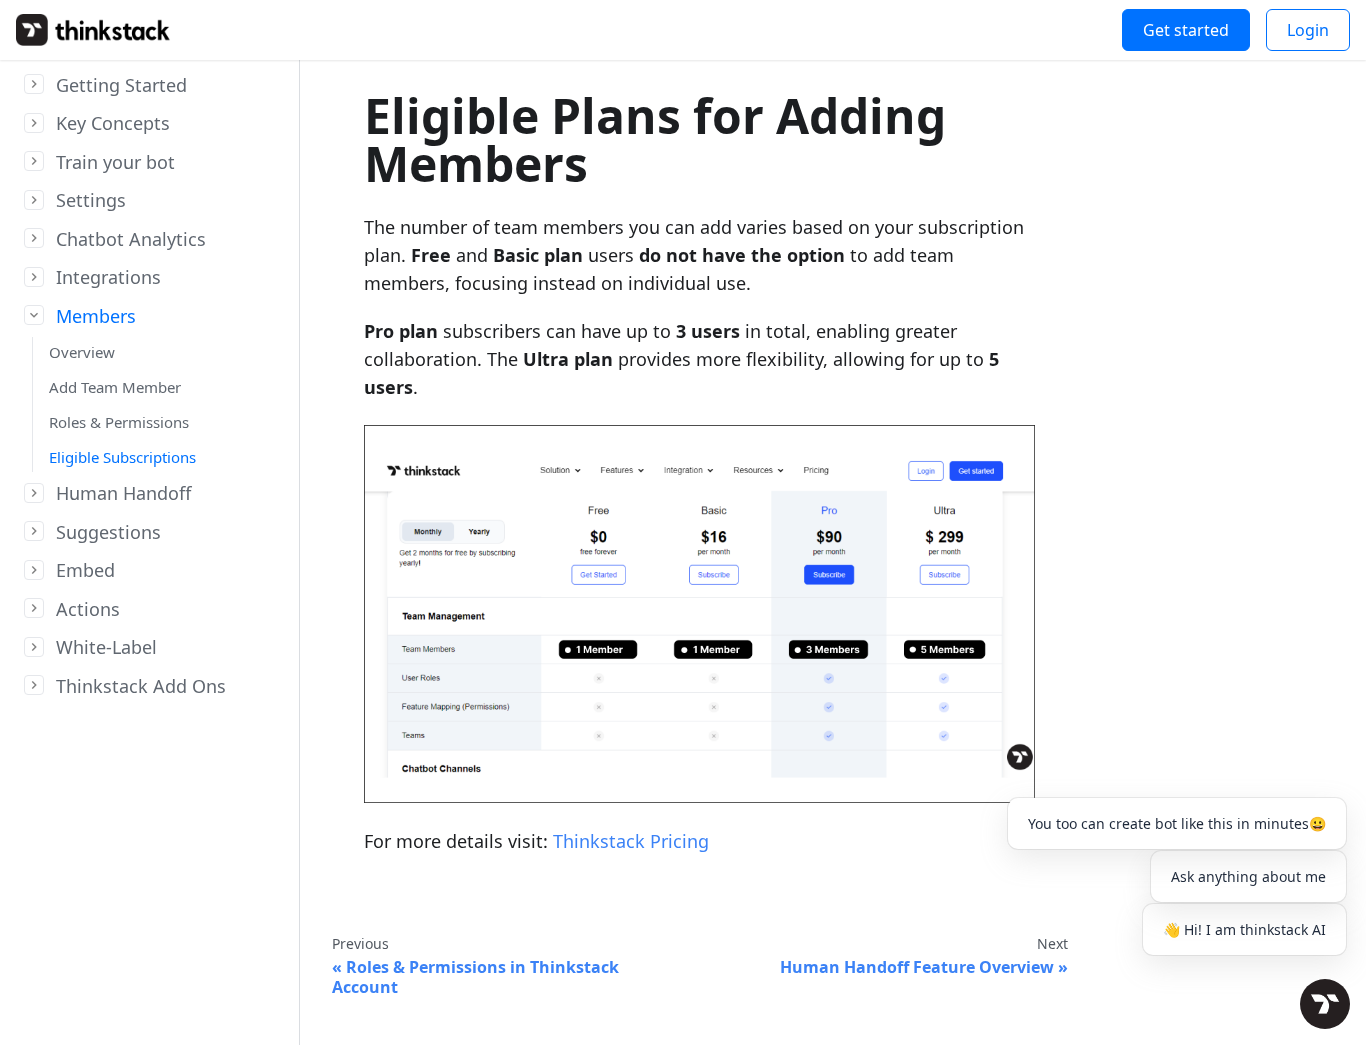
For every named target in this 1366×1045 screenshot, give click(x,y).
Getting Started (121, 85)
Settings (91, 201)
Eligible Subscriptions (122, 457)
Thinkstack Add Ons (141, 686)
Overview (82, 353)
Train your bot (115, 162)
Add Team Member (115, 387)
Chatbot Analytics (131, 239)
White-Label (106, 648)
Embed (85, 571)
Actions (88, 609)
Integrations (108, 278)
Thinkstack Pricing (631, 841)
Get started (1186, 30)
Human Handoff (123, 494)
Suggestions (108, 532)
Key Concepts (113, 124)
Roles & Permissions (119, 422)
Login (1308, 30)
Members (96, 316)
